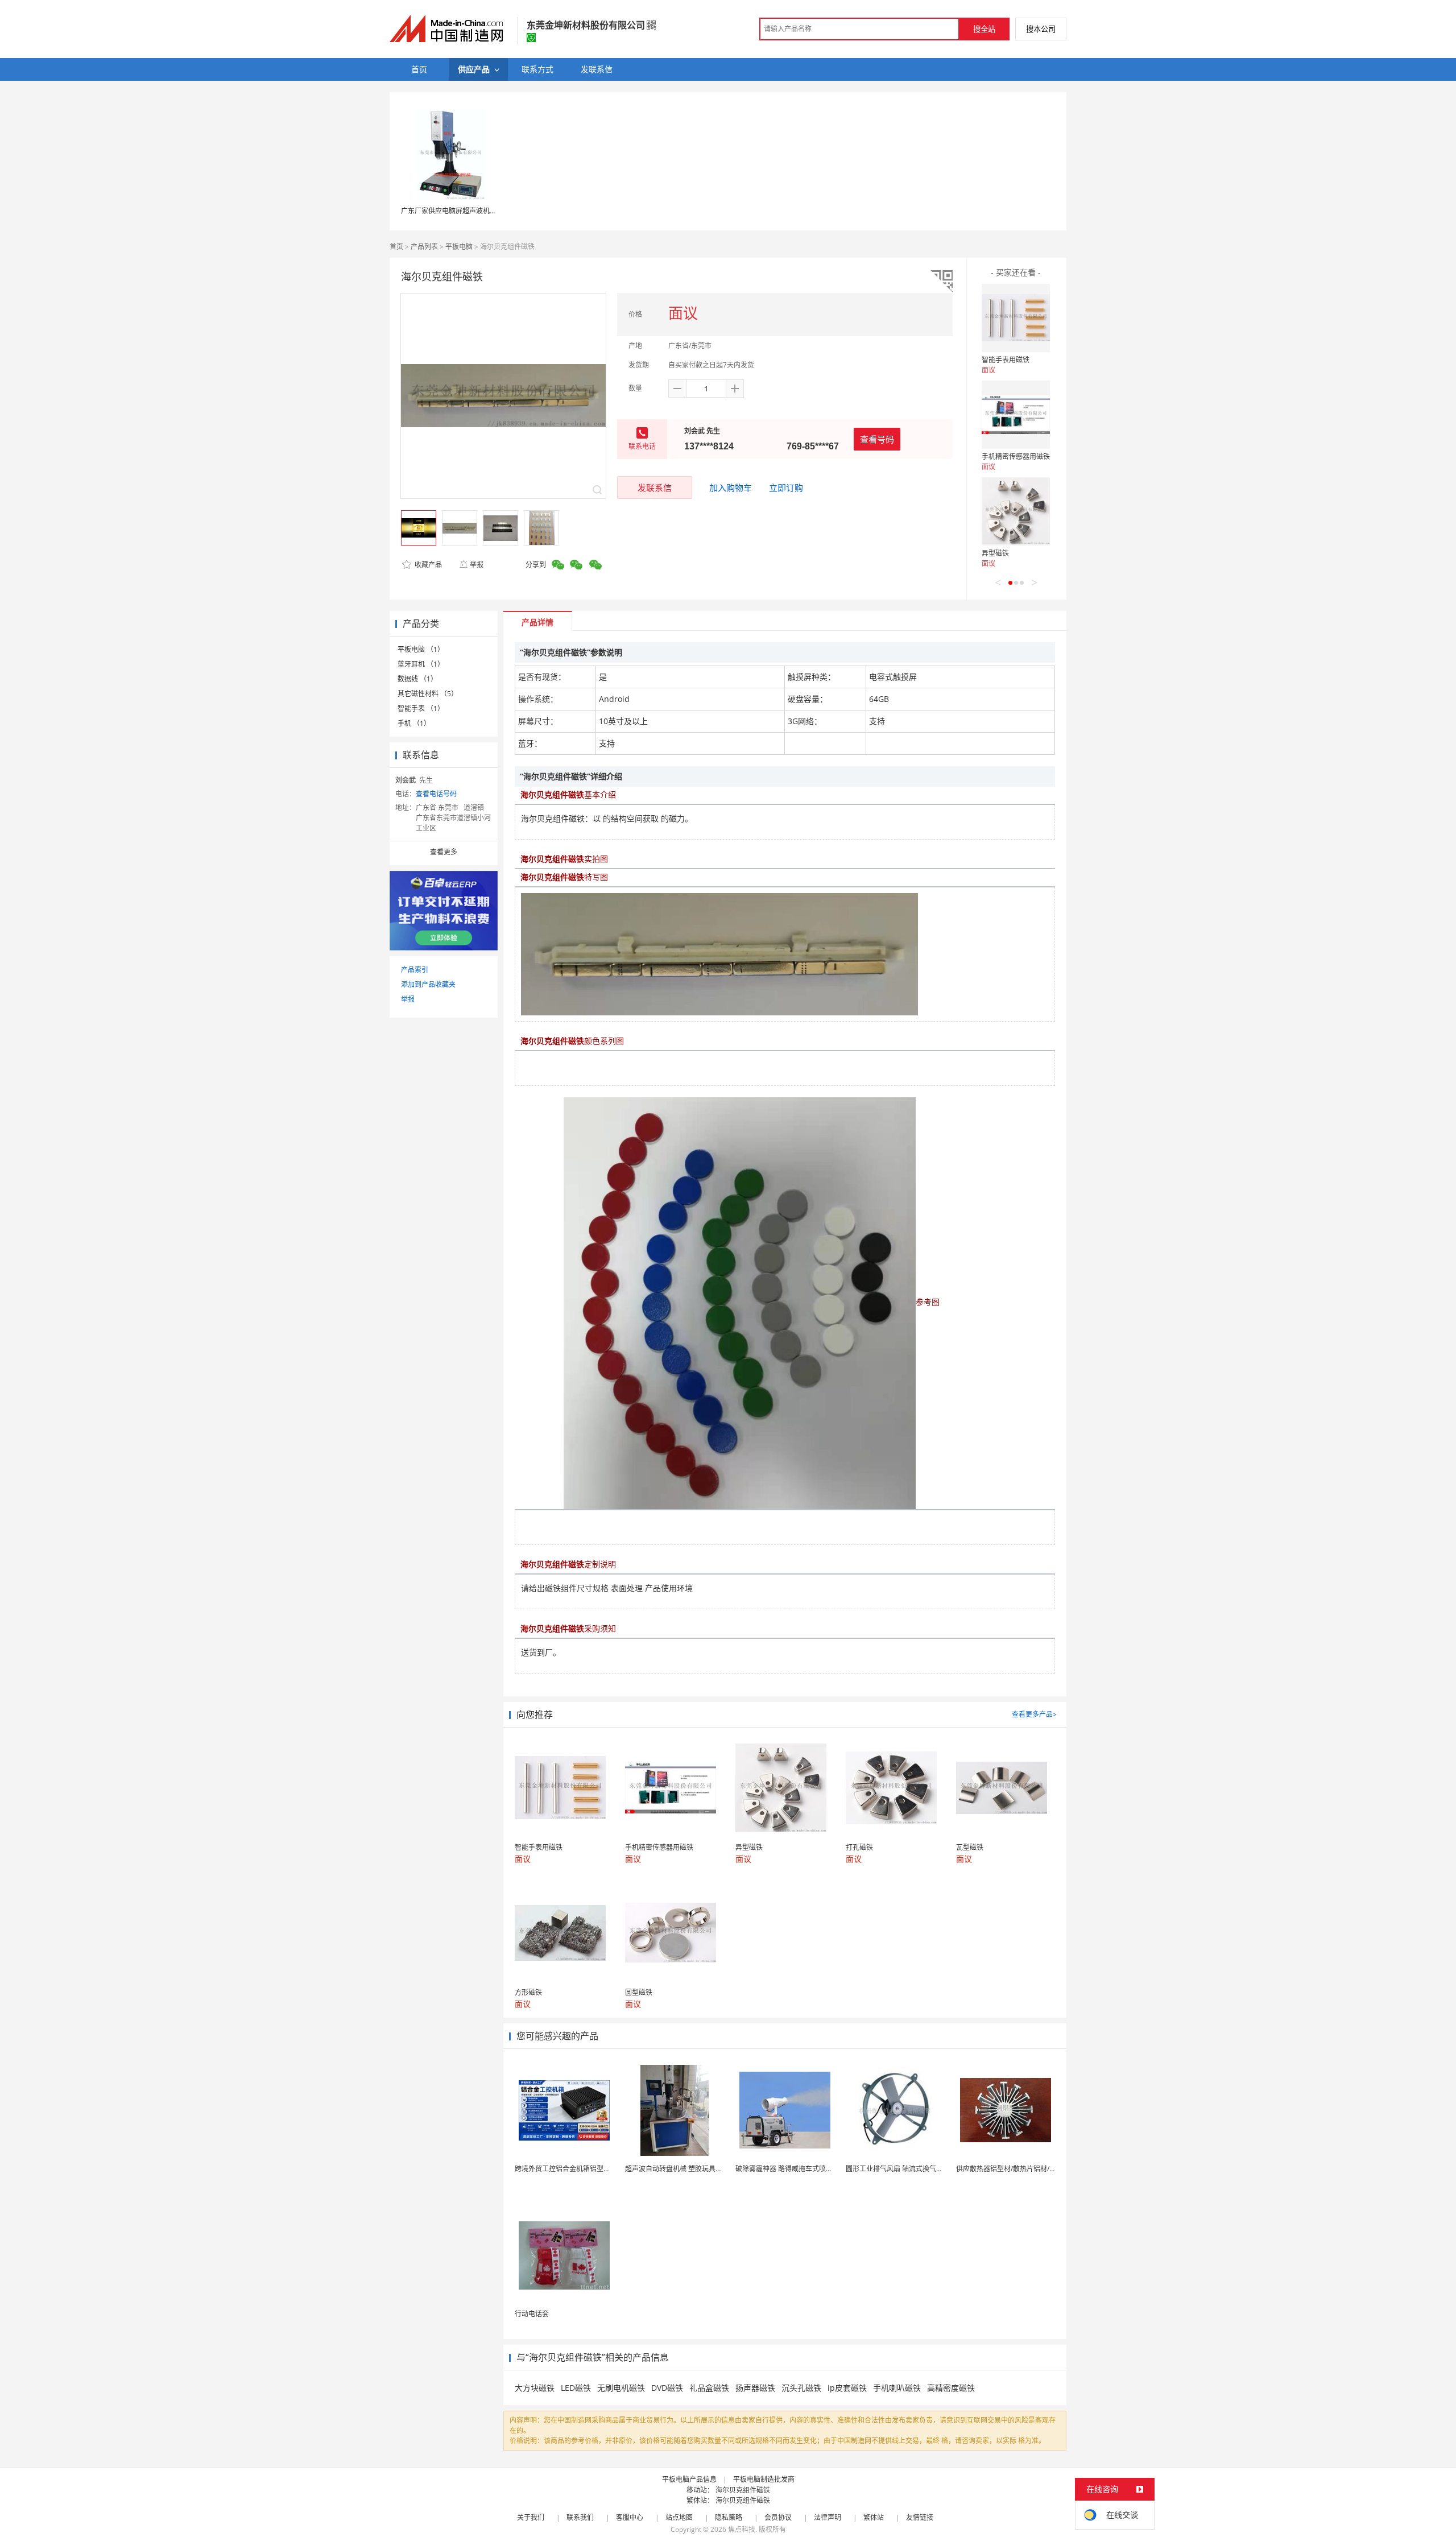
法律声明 (828, 2517)
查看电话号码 (436, 794)
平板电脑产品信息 (689, 2479)
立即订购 (786, 487)
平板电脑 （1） (421, 649)
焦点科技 (742, 2529)
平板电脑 (459, 247)
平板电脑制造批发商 (764, 2479)
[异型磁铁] (1016, 511)
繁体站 (874, 2517)
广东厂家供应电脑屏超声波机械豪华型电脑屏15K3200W (486, 211)
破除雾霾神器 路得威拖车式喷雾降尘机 (794, 2169)
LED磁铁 (576, 2388)
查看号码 (877, 439)
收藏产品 (427, 565)
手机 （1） (414, 723)
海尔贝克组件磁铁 (743, 2490)
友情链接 (920, 2517)
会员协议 (778, 2517)
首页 (396, 247)
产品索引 (415, 970)
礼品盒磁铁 (709, 2388)
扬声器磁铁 (755, 2388)
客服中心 (630, 2517)
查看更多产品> (1034, 1714)
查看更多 (444, 852)
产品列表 (424, 247)
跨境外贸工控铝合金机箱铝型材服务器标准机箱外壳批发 (600, 2169)
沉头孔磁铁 (801, 2388)
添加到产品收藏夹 (428, 984)
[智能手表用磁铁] (1016, 318)
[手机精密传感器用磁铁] (1016, 415)
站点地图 (679, 2517)
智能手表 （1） (421, 708)
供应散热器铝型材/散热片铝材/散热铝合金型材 (1027, 2169)
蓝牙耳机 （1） (421, 664)
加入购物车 (731, 487)
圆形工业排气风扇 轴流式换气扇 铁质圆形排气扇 (919, 2169)
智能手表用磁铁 (1006, 360)
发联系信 (655, 487)
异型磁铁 (995, 553)
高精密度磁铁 (951, 2388)
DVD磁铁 (667, 2388)
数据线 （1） (417, 679)
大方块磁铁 (535, 2388)
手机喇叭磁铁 (897, 2388)
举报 (477, 565)
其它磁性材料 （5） (428, 694)
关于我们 (531, 2517)
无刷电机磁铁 (621, 2388)
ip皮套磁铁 (847, 2388)
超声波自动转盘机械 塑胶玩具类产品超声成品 (694, 2169)
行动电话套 (532, 2314)
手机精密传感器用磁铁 (1016, 456)
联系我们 (580, 2517)
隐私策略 (729, 2517)
